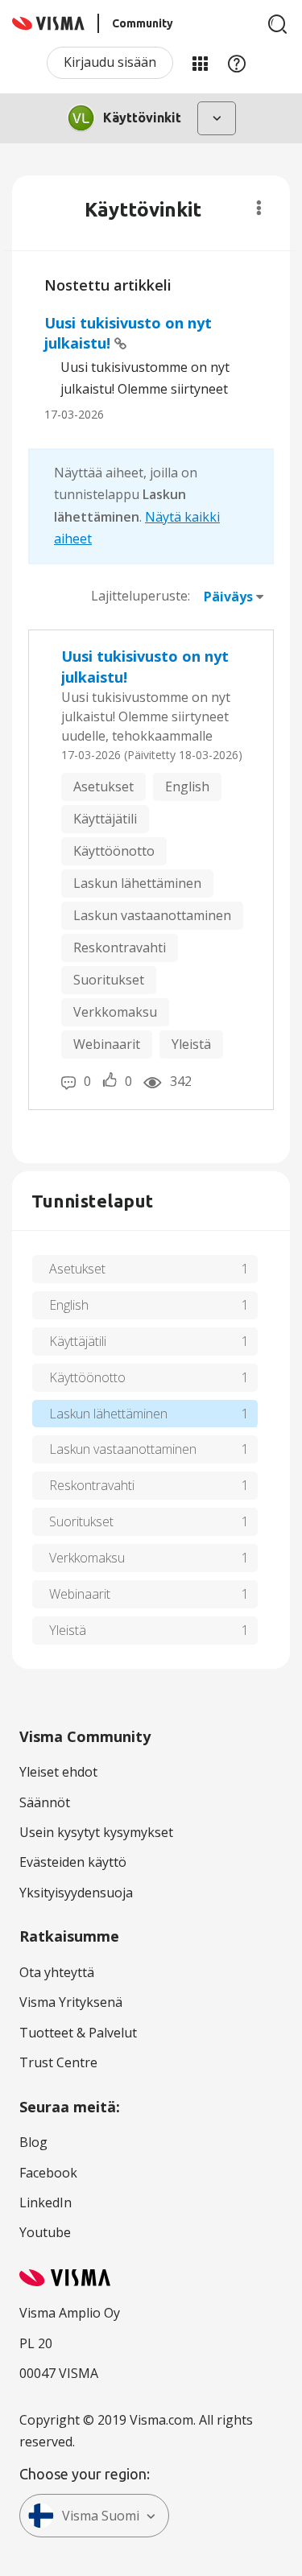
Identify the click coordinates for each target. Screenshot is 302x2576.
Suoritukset (109, 980)
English (187, 786)
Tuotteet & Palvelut (78, 2033)
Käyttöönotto (114, 851)
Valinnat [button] (259, 208)
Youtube (45, 2232)
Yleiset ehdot (58, 1772)
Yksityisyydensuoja (76, 1893)
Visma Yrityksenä (71, 2002)
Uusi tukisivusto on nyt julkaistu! (145, 667)
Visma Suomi (101, 2516)
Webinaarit (107, 1044)
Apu (237, 63)
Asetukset (103, 786)
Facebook (48, 2173)
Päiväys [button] (228, 597)
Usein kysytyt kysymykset (96, 1832)
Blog (33, 2142)
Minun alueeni (200, 63)
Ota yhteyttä (57, 1972)
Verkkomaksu (115, 1012)
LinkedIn (46, 2202)
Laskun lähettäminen (137, 883)
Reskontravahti (120, 947)
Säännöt (45, 1802)
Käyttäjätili (105, 819)
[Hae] (278, 24)
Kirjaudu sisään (110, 62)
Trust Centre (58, 2062)
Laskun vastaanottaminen (152, 915)
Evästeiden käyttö (73, 1862)
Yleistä (191, 1044)
